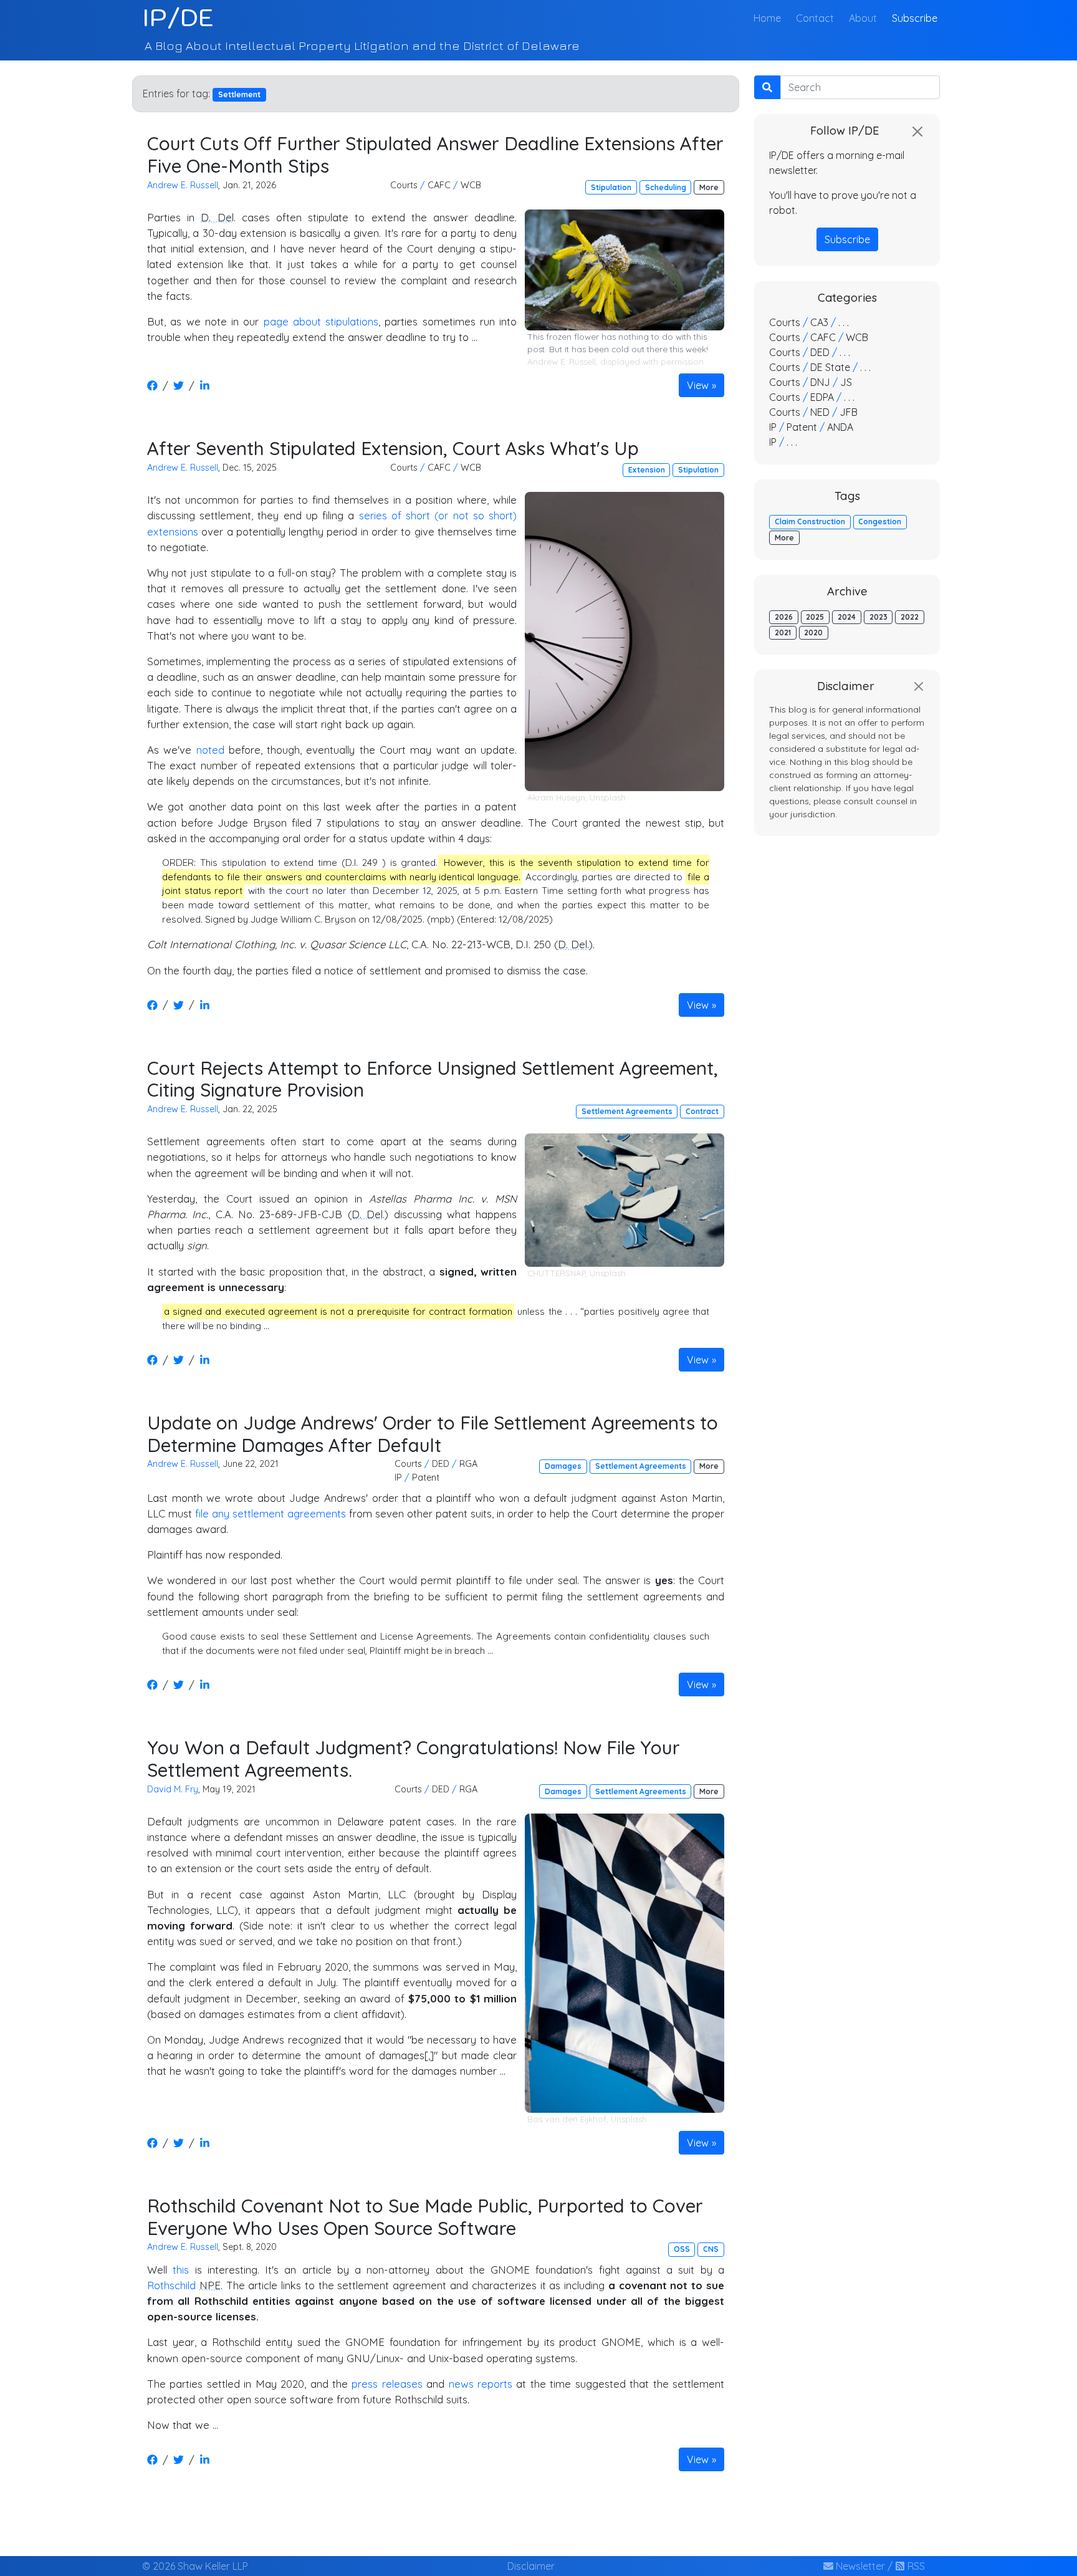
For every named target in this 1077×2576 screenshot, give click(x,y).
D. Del (217, 217)
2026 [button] (784, 617)
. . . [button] (844, 322)
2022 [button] (910, 617)
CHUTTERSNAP (556, 1273)
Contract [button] (702, 1111)
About (863, 18)
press (365, 2384)
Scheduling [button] (666, 187)
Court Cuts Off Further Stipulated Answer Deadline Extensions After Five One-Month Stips (435, 154)
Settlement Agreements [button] (627, 1111)
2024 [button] (847, 617)
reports (495, 2384)
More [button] (709, 187)
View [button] (698, 385)
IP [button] (398, 1478)
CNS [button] (711, 2249)
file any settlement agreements (270, 1513)
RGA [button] (468, 1464)
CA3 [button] (819, 322)
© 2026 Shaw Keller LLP (195, 2566)
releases (402, 2384)
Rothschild (173, 2285)
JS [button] (846, 382)
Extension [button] (647, 470)
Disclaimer (531, 2566)
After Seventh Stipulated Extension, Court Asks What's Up (393, 448)
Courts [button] (404, 185)
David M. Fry (173, 1789)
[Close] (917, 132)
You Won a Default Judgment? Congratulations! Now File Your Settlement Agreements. (414, 1758)
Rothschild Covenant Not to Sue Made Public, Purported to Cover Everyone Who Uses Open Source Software (425, 2217)
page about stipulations (321, 321)
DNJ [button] (820, 382)
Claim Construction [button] (810, 521)
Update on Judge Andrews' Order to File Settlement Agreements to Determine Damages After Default (433, 1434)
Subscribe (915, 18)
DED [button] (441, 1464)
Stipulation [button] (611, 187)
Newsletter (859, 2566)
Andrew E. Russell (183, 185)
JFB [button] (849, 412)
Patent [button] (426, 1478)
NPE (210, 2285)
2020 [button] (813, 632)
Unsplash (608, 797)
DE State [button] (830, 367)
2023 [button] (878, 617)
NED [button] (820, 412)
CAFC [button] (439, 185)
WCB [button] (471, 185)
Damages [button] (563, 1466)
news (461, 2384)
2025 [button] (815, 617)
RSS (915, 2566)
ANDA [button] (840, 427)
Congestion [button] (880, 521)
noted (210, 750)
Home (770, 18)
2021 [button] (783, 632)
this (181, 2270)
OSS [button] (682, 2249)
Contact (815, 18)
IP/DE (178, 17)
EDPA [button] (822, 397)
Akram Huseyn (556, 797)
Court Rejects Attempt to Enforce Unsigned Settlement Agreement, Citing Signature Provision (433, 1079)
